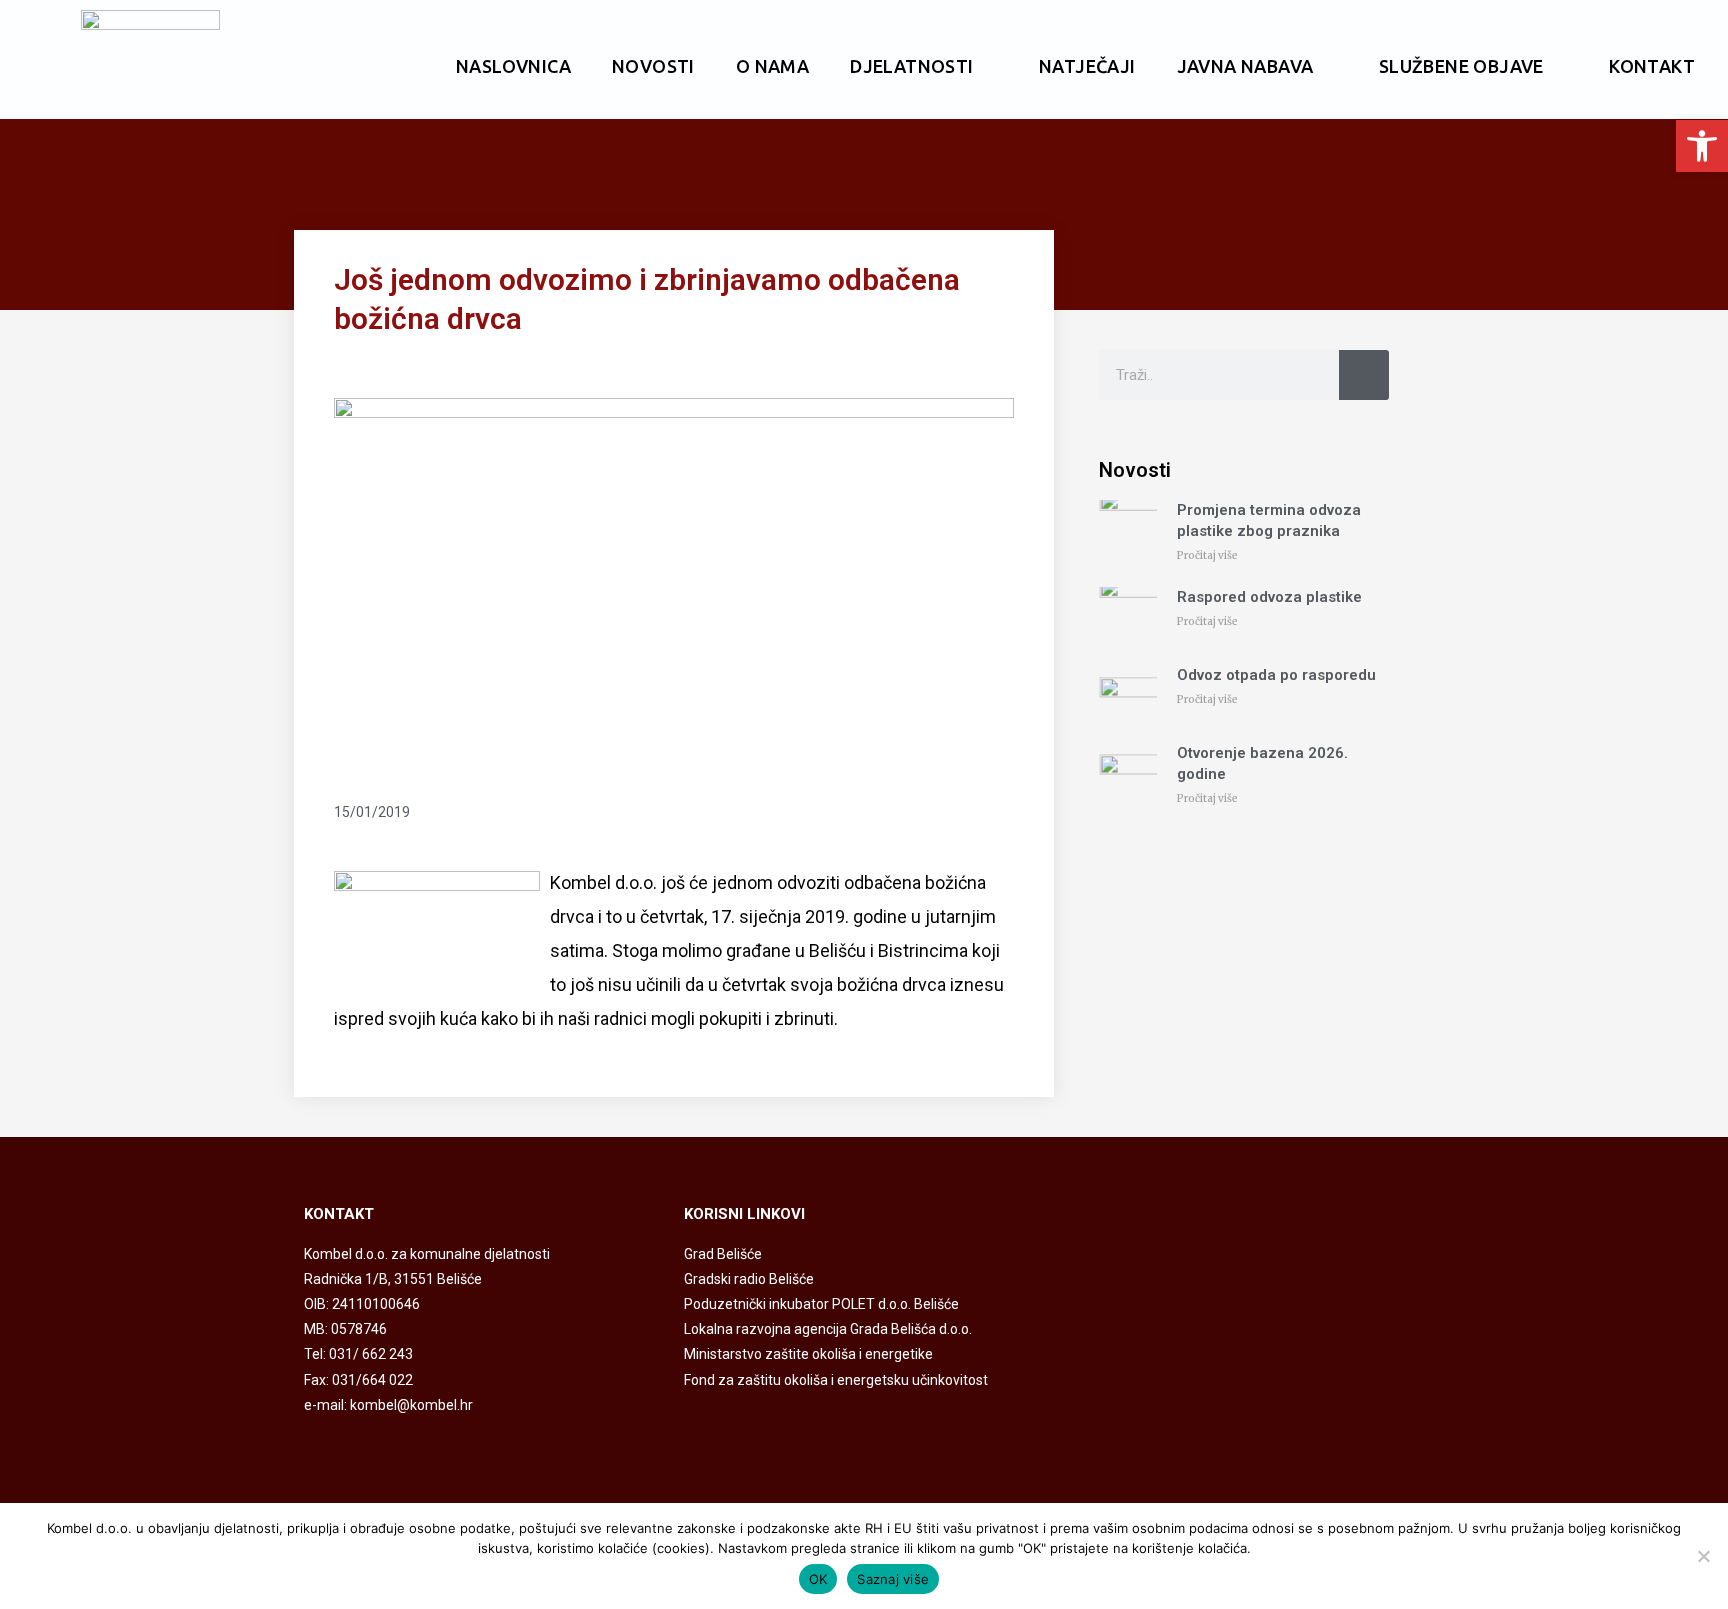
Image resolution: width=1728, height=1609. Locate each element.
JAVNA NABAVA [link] (1245, 66)
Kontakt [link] (1652, 66)
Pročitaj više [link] (1207, 555)
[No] (1703, 1556)
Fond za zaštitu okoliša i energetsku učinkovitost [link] (836, 1380)
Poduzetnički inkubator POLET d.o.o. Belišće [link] (821, 1304)
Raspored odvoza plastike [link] (1269, 597)
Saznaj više (893, 1579)
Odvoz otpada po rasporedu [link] (1276, 675)
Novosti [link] (653, 66)
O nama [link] (772, 66)
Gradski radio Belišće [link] (749, 1279)
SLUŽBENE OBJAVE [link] (1461, 66)
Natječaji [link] (1087, 66)
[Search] (1364, 375)
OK (818, 1579)
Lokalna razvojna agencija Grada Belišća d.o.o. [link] (828, 1329)
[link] (1702, 146)
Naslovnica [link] (513, 66)
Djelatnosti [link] (911, 66)
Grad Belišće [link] (723, 1254)
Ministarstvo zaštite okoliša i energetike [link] (808, 1354)
